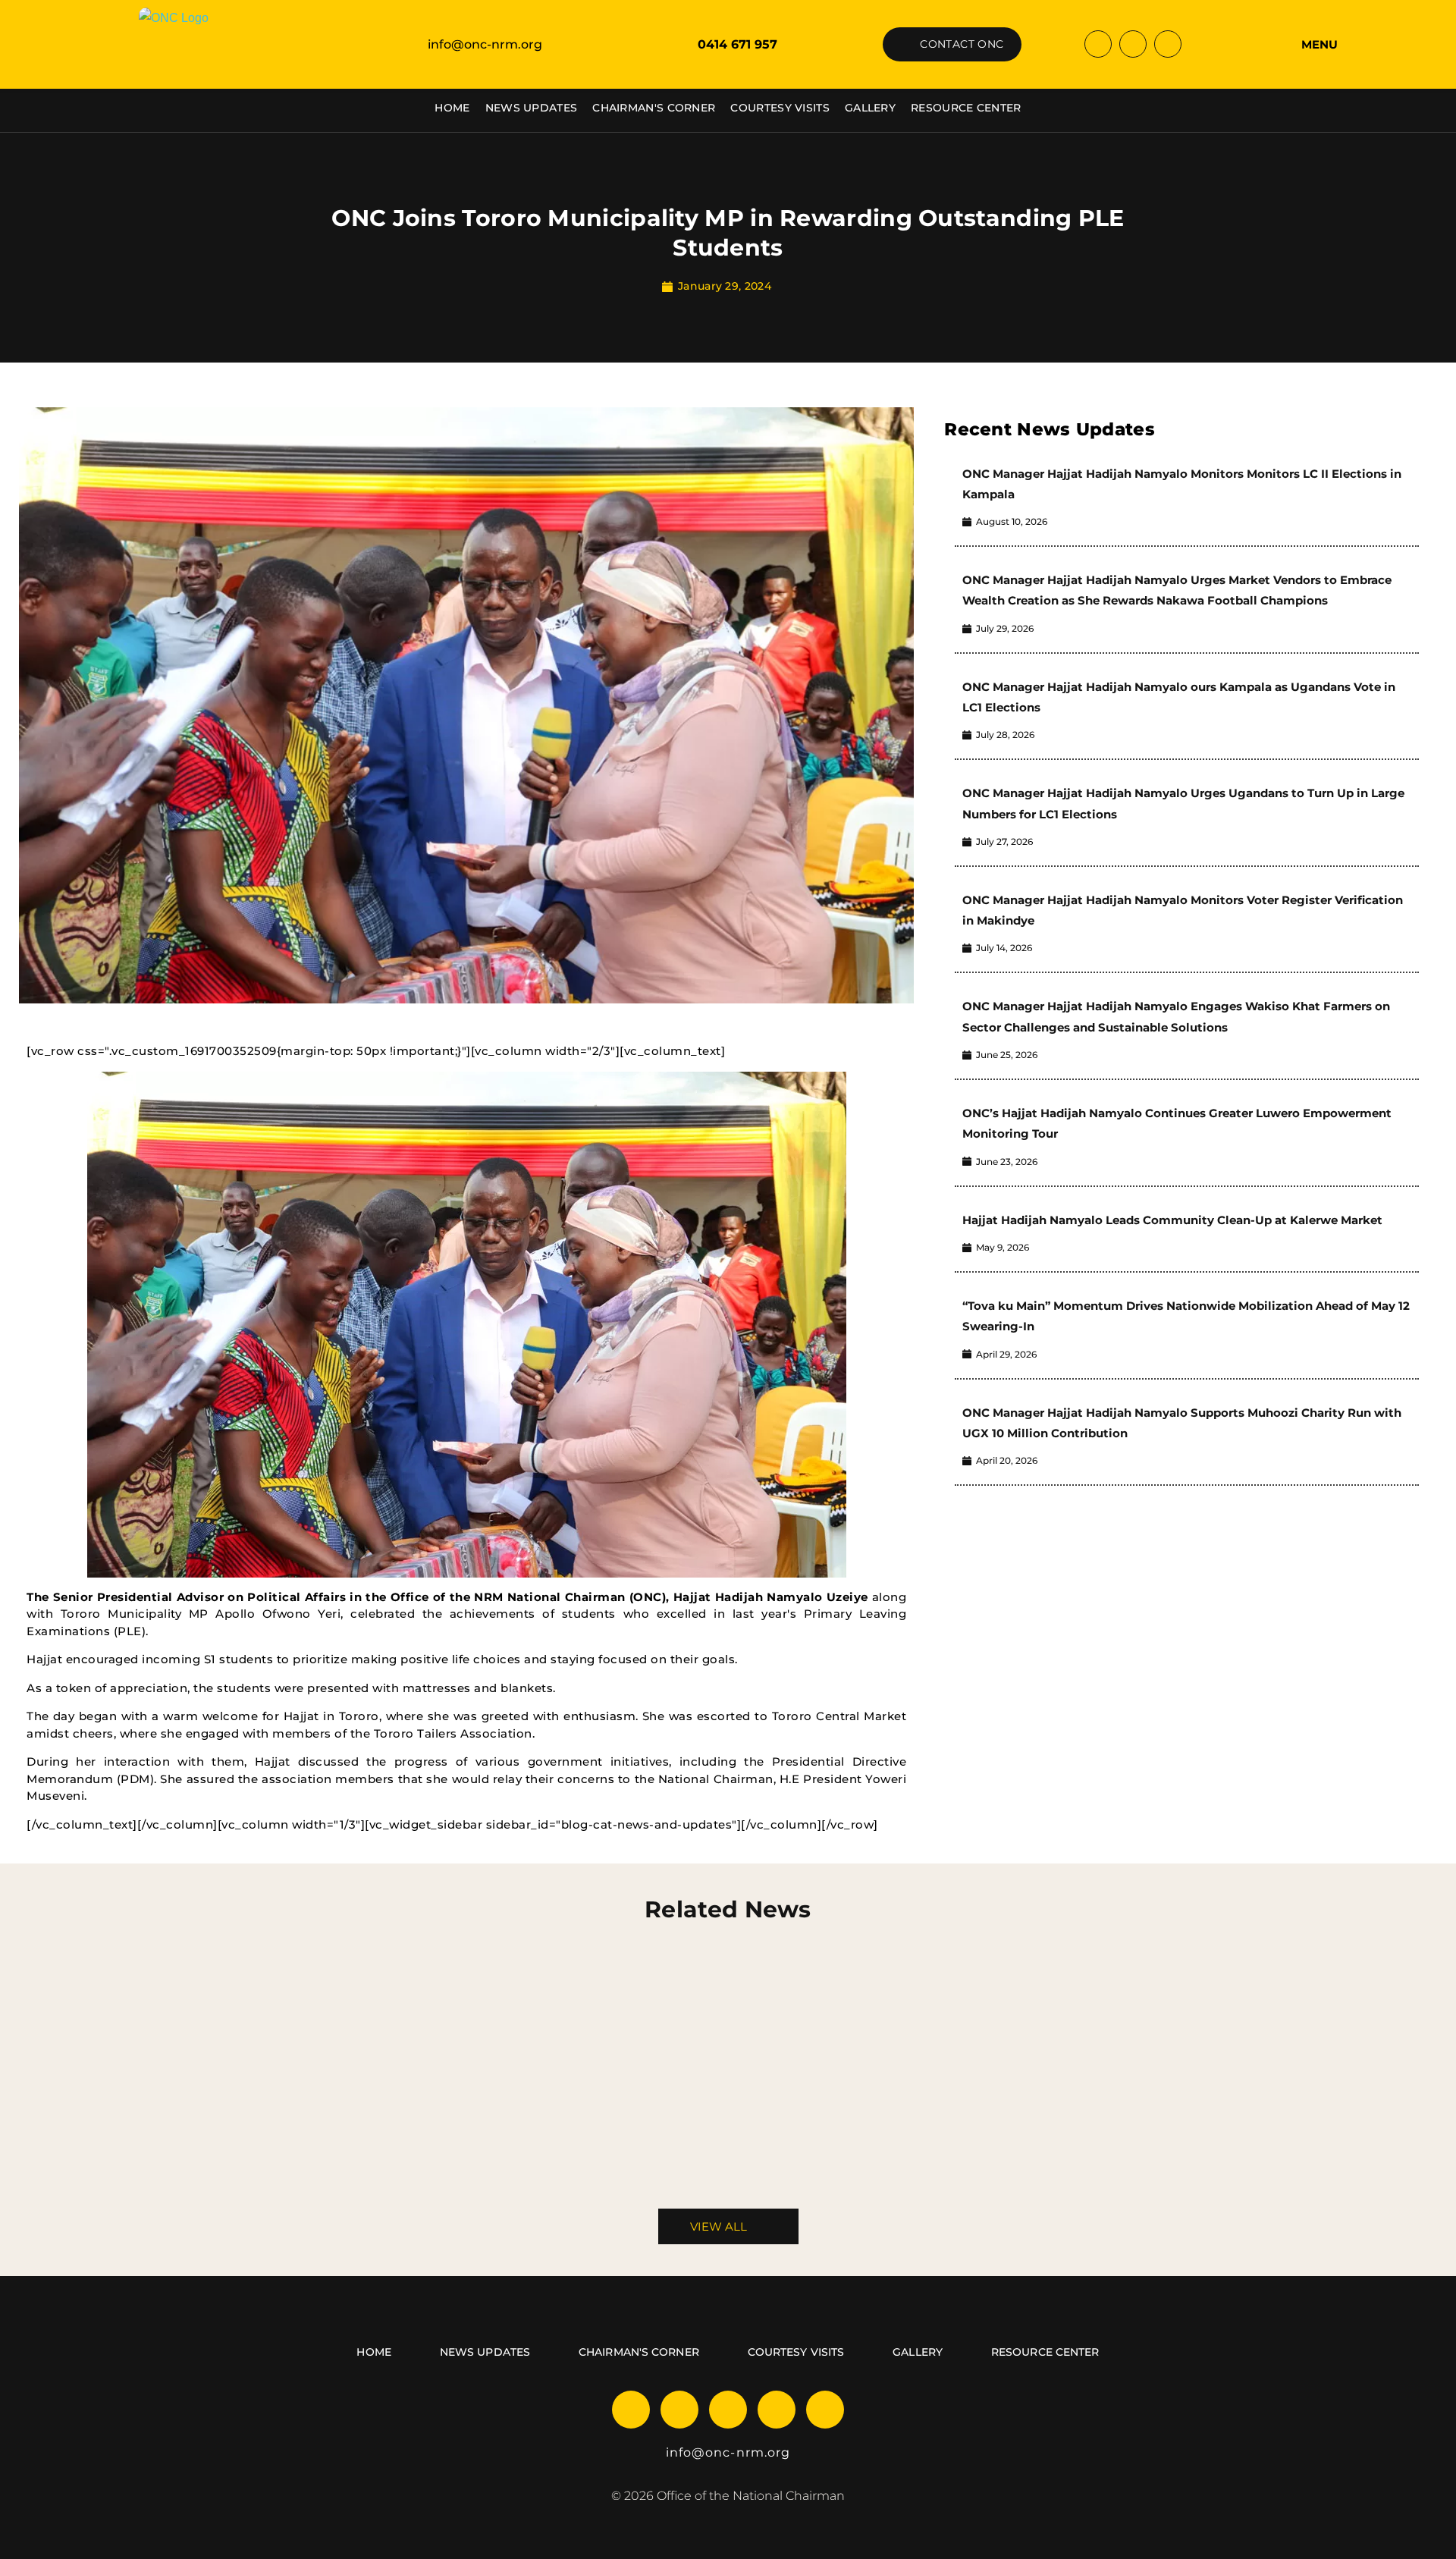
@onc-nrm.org (741, 2452)
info (679, 2452)
